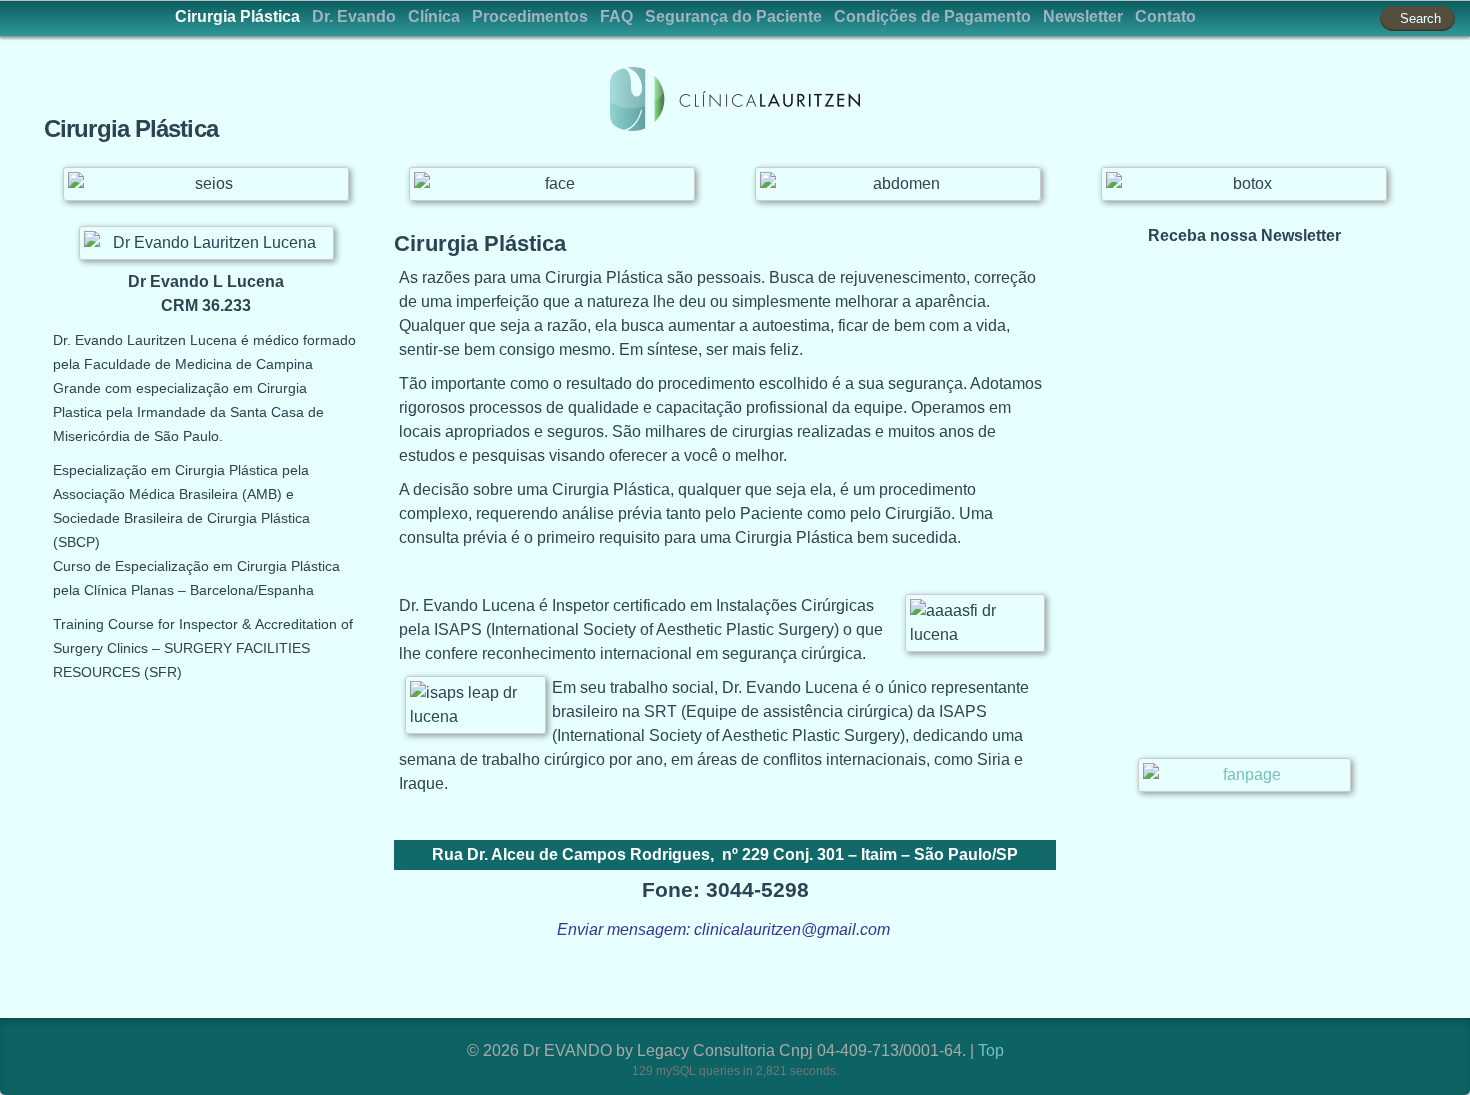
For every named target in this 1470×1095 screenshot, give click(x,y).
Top (991, 1050)
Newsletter (1083, 16)
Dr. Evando (354, 16)
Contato (1165, 16)
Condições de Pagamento (932, 16)
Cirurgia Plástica (237, 16)
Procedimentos (530, 16)
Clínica (434, 16)
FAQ (616, 16)
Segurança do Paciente (733, 16)
